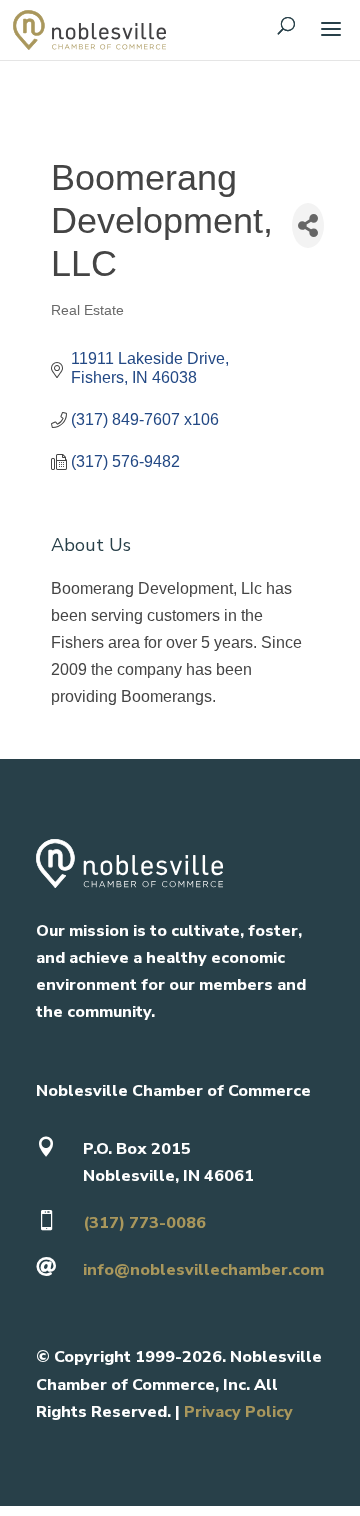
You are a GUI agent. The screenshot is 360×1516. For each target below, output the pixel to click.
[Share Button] (308, 225)
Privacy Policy (238, 1412)
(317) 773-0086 (144, 1223)
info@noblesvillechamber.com (203, 1270)
